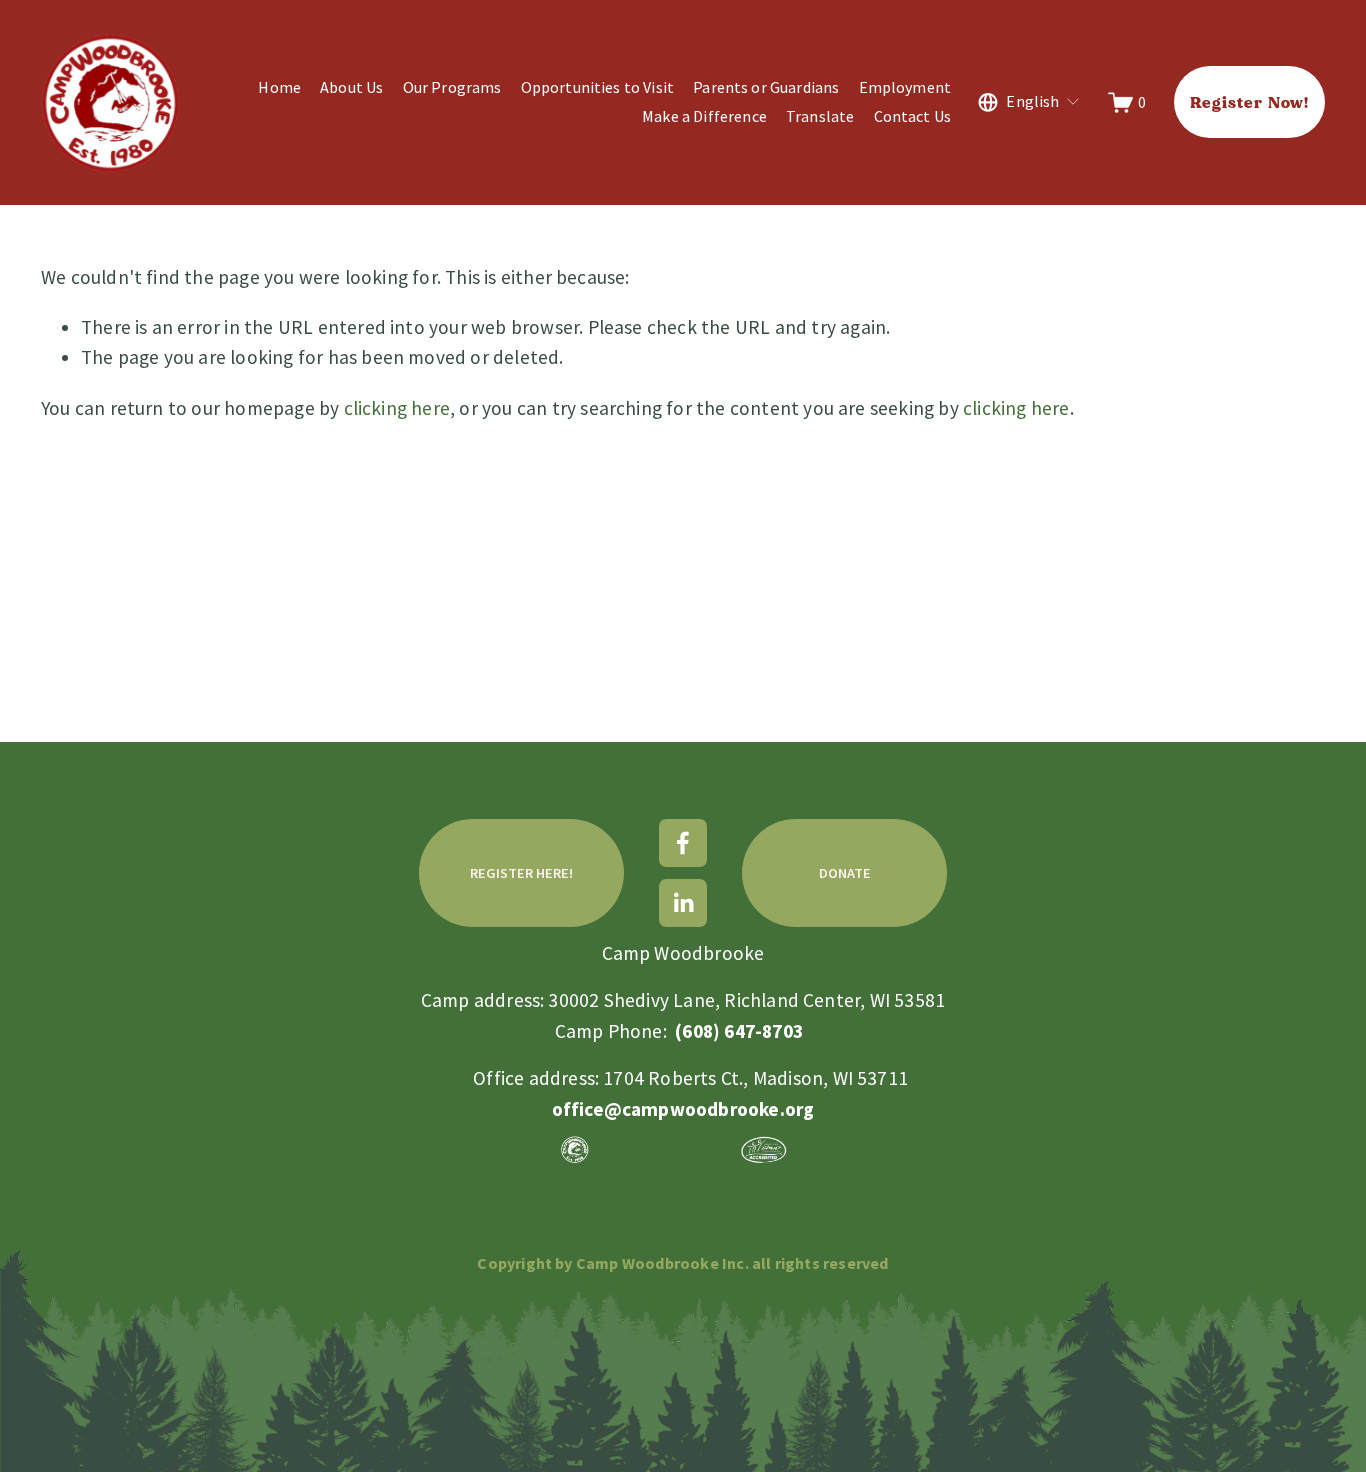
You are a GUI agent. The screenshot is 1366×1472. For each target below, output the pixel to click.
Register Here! (521, 873)
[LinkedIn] (683, 903)
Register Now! (1249, 102)
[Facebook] (683, 843)
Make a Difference (704, 116)
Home (279, 87)
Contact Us (913, 116)
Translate (820, 116)
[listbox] (1029, 102)
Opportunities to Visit (598, 87)
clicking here (397, 408)
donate (845, 873)
